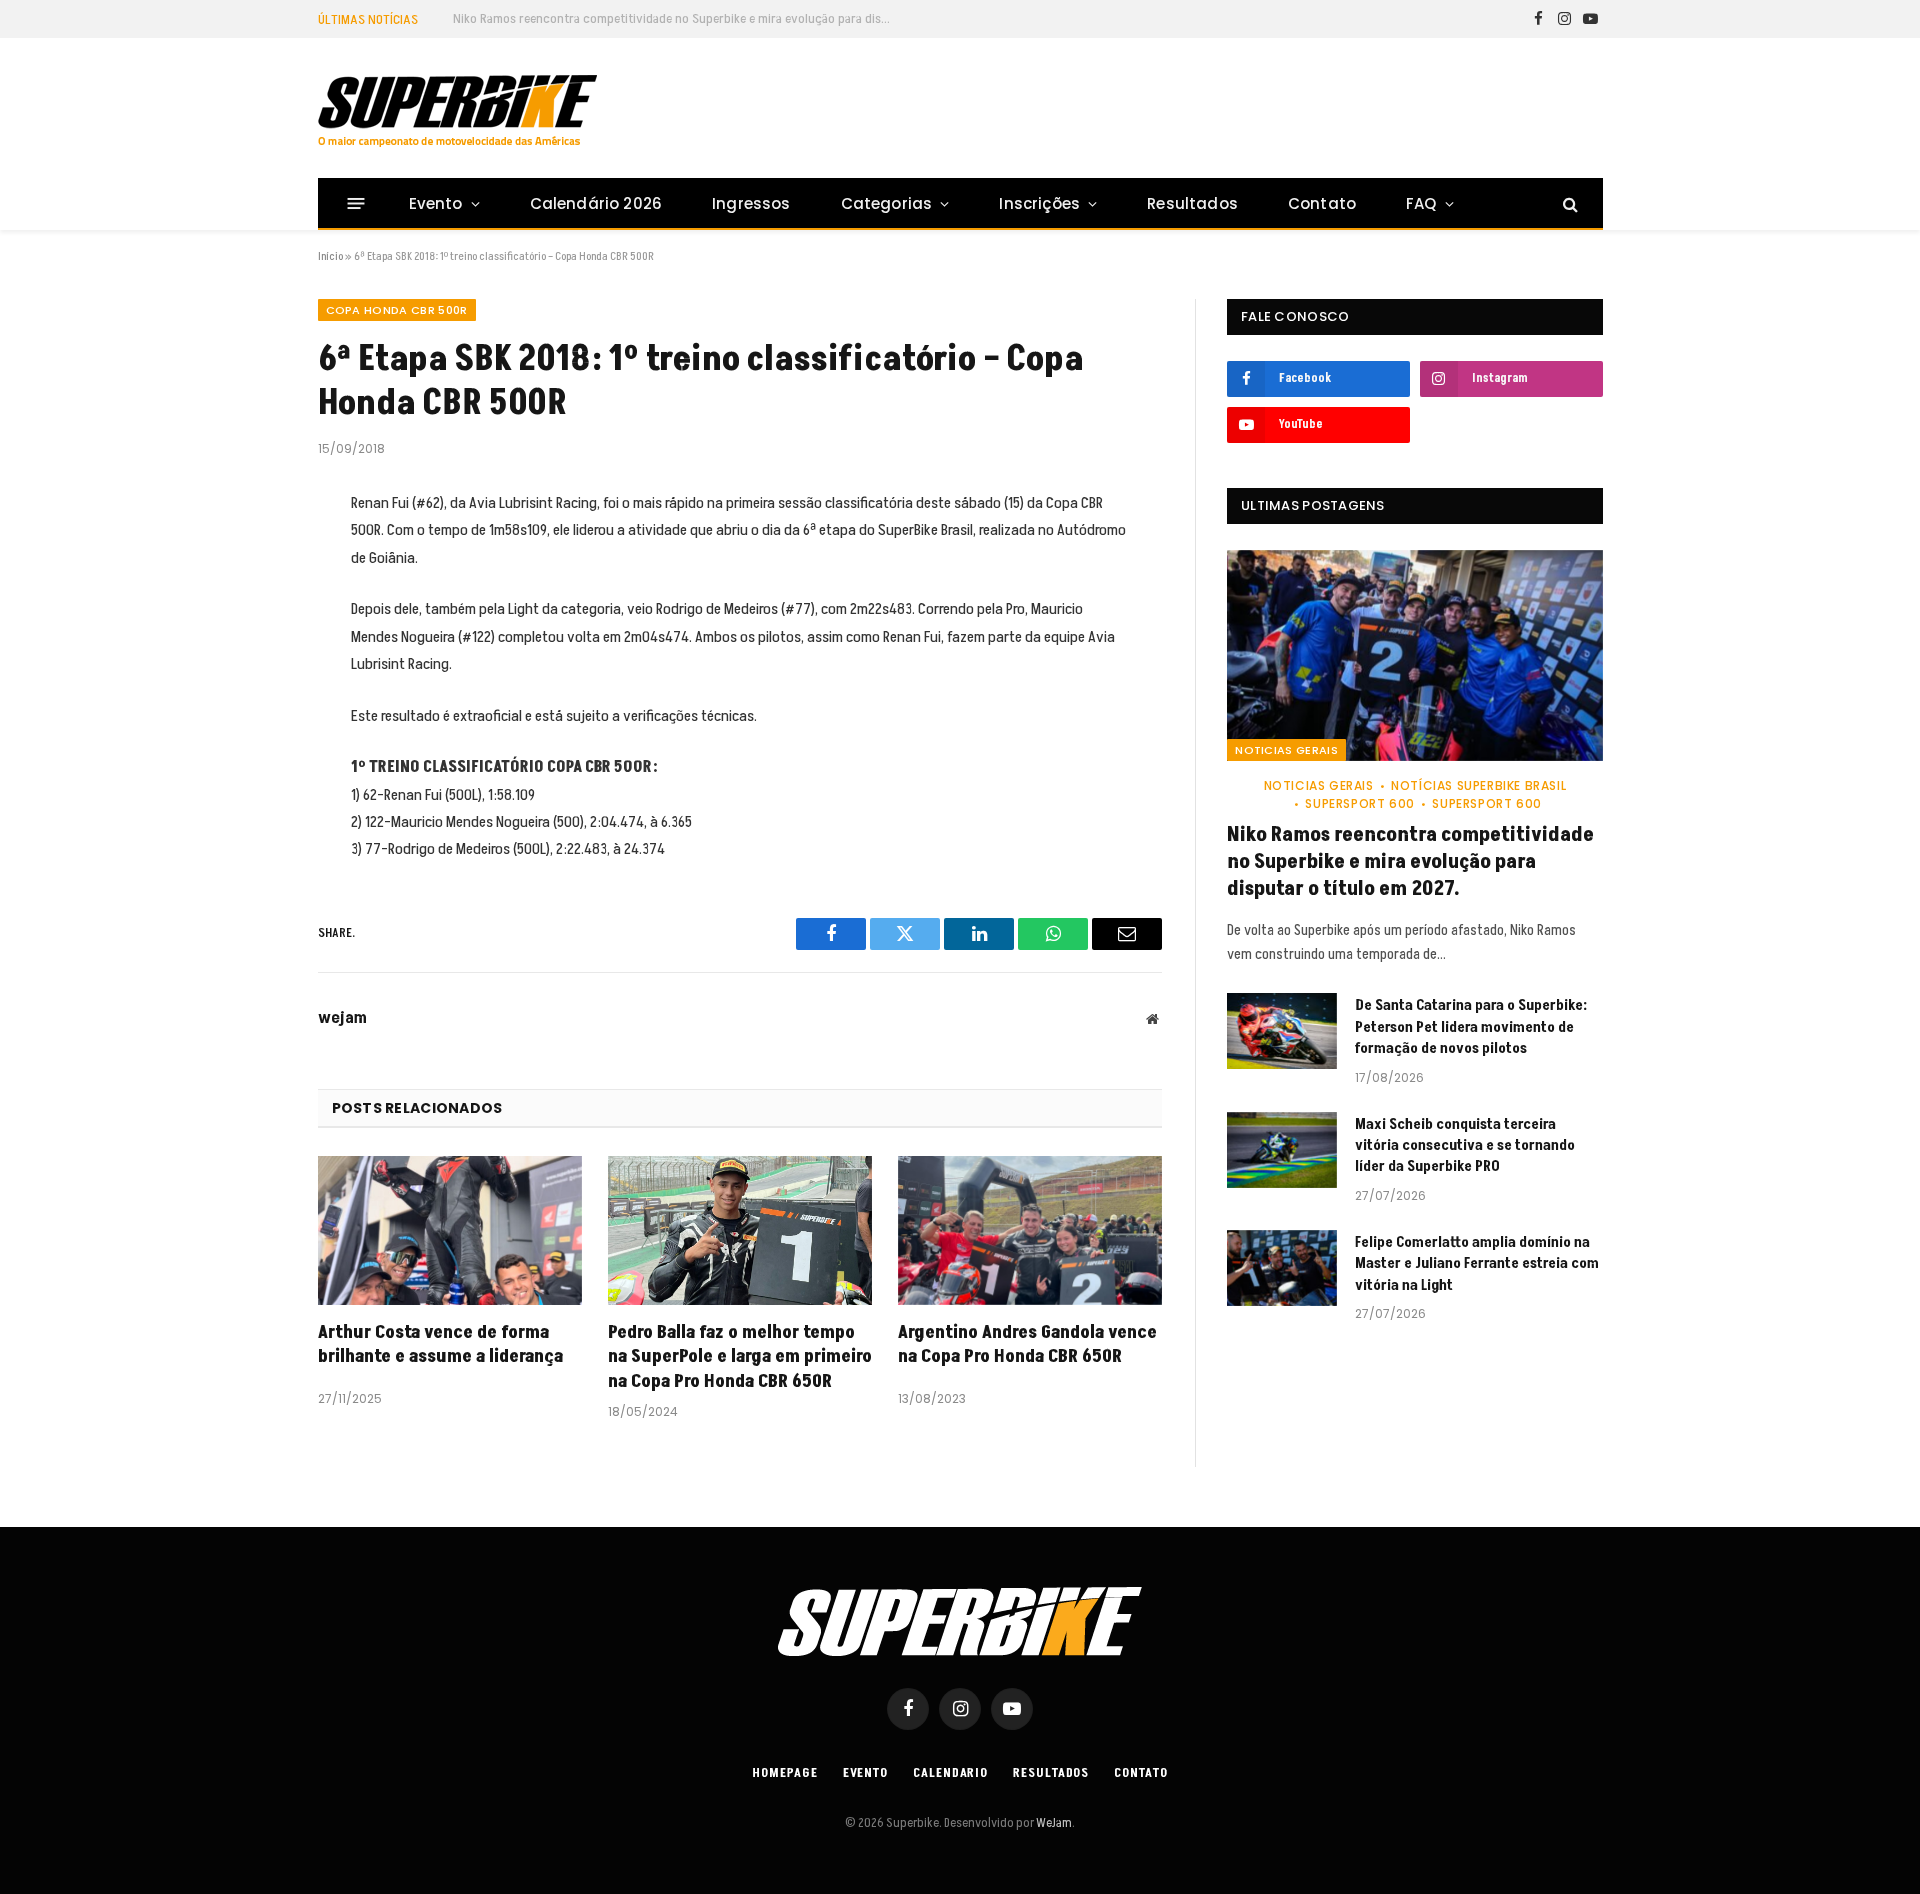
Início (330, 256)
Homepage (784, 1773)
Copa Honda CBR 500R (397, 310)
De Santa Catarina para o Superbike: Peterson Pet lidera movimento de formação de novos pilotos (678, 19)
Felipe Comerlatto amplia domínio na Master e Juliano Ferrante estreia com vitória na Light (1477, 1264)
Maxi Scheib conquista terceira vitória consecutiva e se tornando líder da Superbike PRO (1465, 1146)
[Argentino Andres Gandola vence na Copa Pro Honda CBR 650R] (1030, 1230)
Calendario (950, 1773)
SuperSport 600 (1359, 803)
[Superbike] (457, 111)
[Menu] (355, 203)
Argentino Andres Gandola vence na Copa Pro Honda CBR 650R (1027, 1345)
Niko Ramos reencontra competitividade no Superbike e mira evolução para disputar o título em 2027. (1410, 862)
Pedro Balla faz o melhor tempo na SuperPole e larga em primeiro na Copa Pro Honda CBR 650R (740, 1357)
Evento (436, 203)
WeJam (1053, 1823)
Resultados (1192, 203)
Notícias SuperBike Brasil (1478, 785)
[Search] (1568, 203)
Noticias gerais (1286, 750)
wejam (342, 1018)
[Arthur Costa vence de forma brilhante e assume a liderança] (450, 1230)
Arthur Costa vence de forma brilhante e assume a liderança (440, 1345)
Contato (1322, 203)
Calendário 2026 (596, 203)
